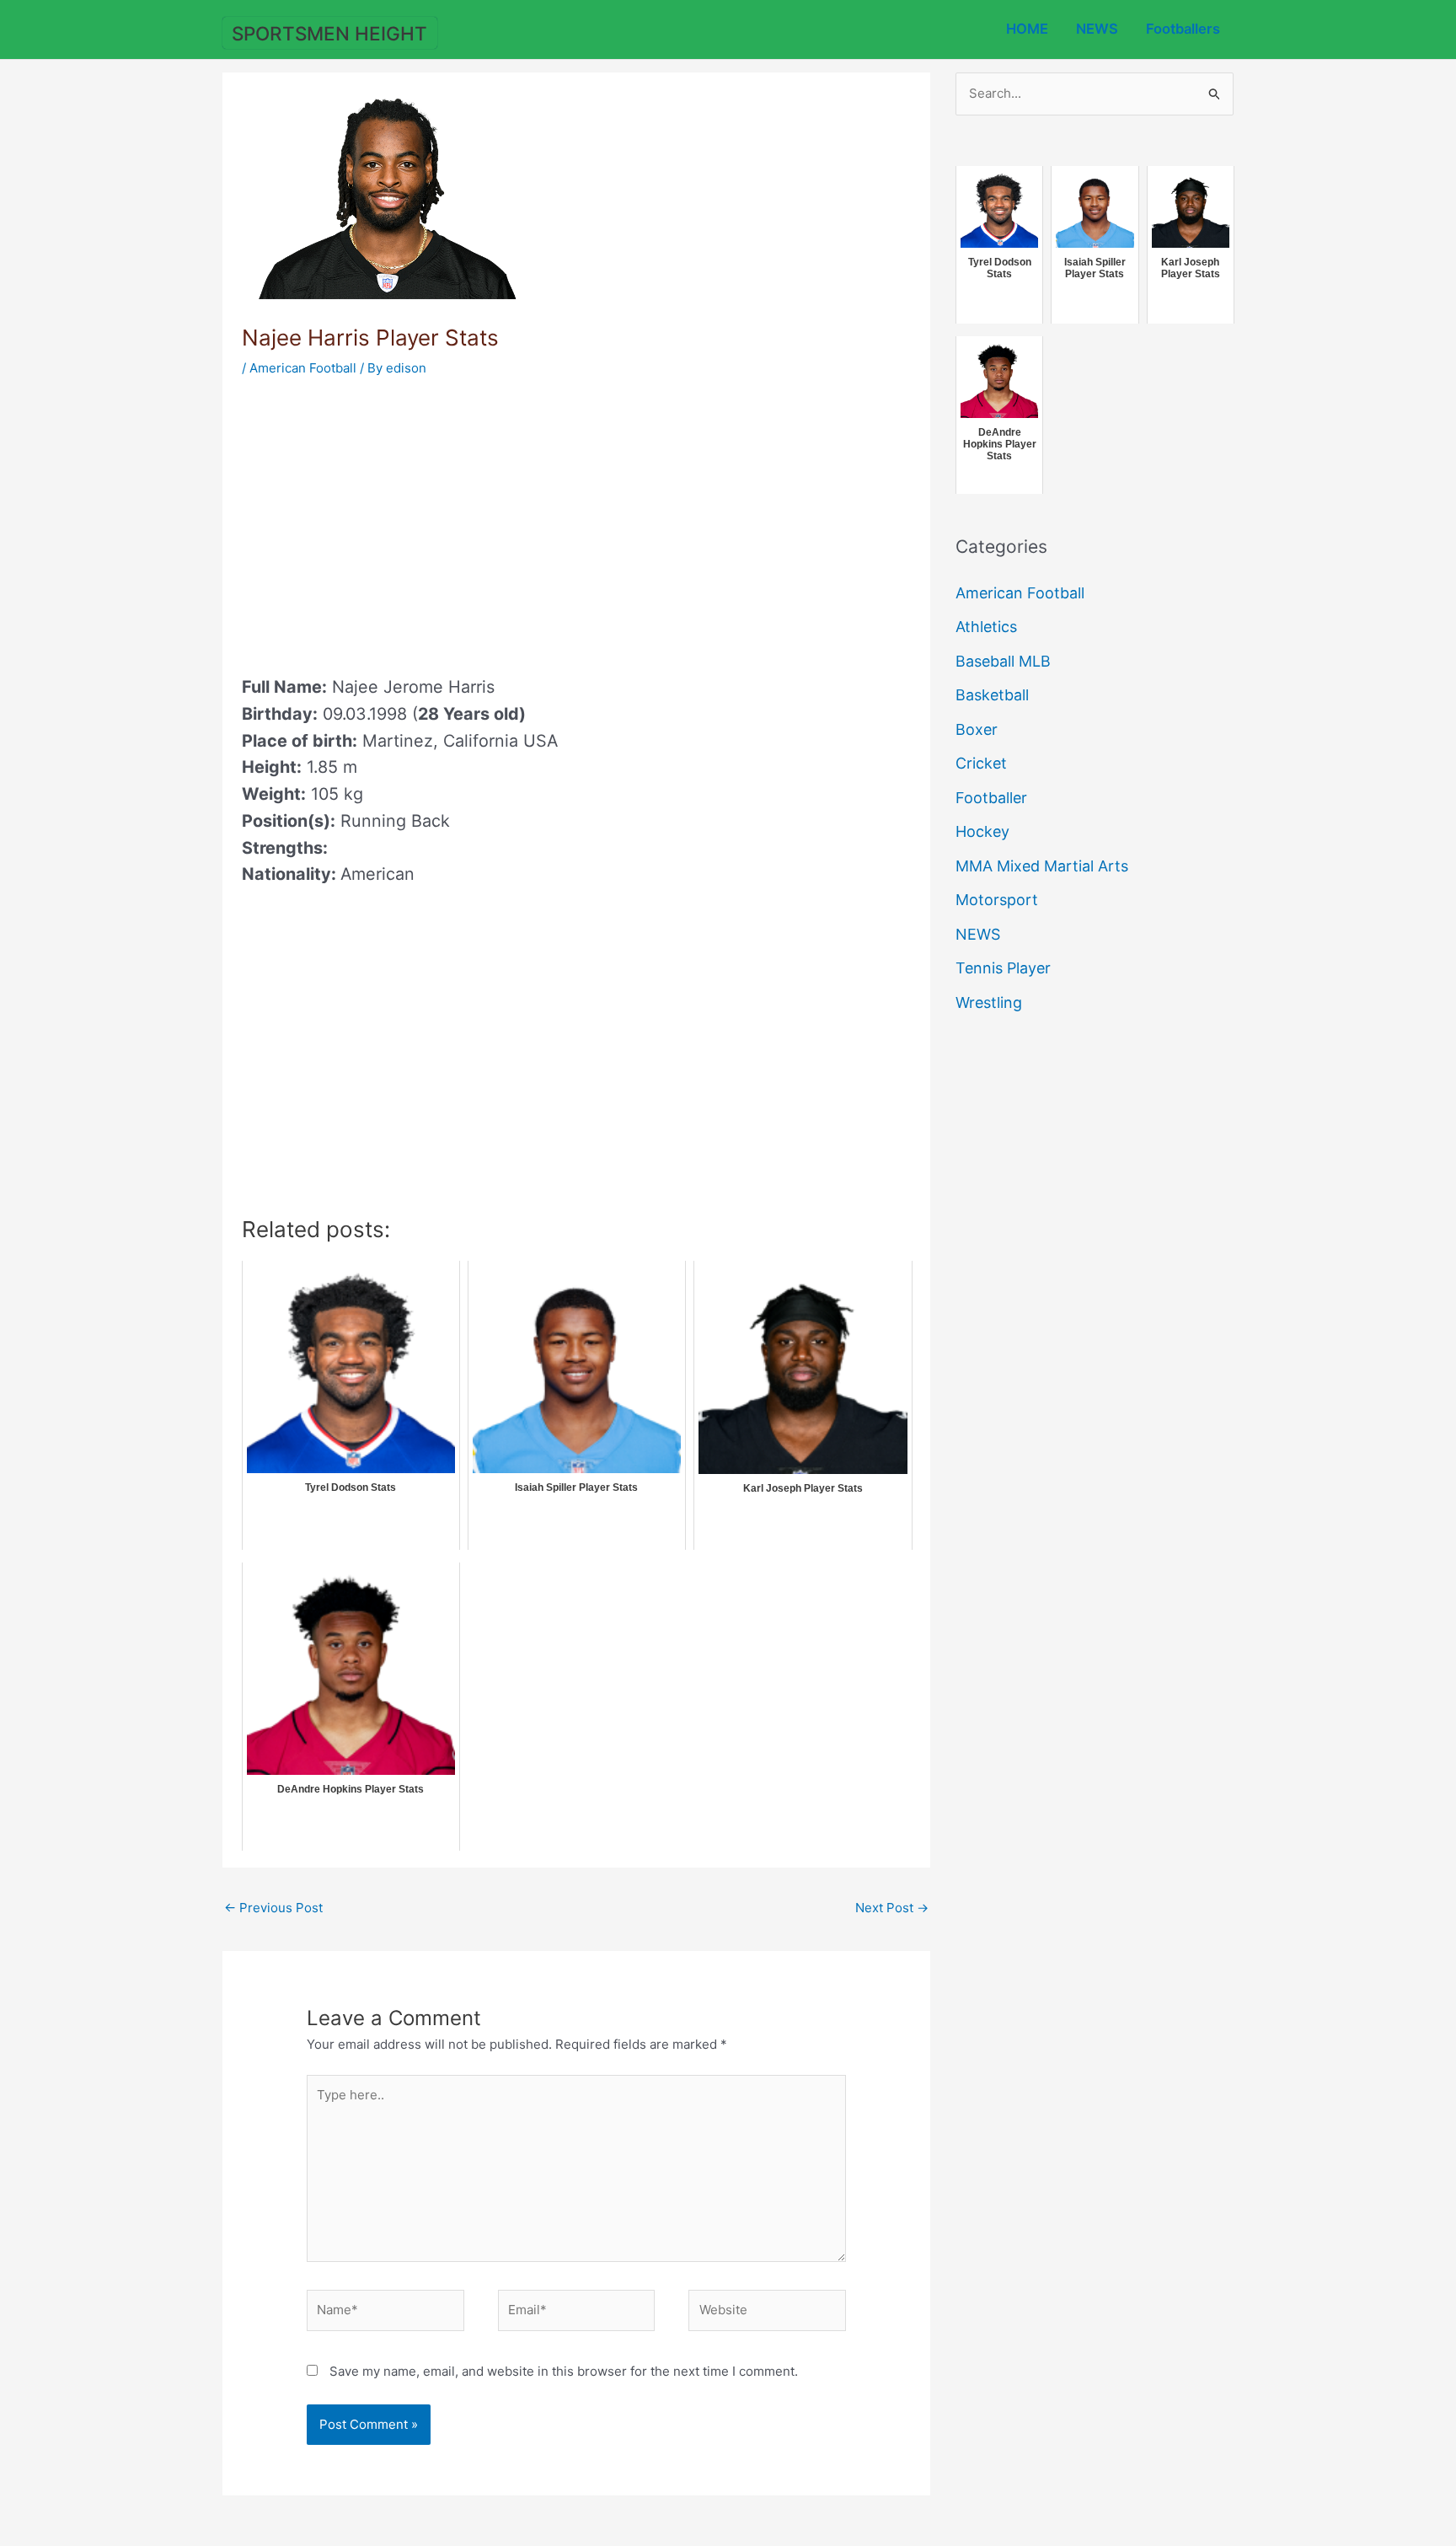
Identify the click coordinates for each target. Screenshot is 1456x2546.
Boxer (977, 729)
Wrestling (989, 1002)
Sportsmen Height (329, 33)
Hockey (982, 831)
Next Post (892, 1908)
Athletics (986, 627)
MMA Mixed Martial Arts (1042, 866)
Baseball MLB (1003, 661)
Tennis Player (1003, 968)
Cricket (981, 763)
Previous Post (273, 1908)
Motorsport (997, 900)
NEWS (1097, 29)
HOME (1027, 29)
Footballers (1183, 29)
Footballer (991, 798)
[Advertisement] (383, 521)
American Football (303, 368)
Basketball (992, 695)
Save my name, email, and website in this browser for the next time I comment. (564, 2371)
